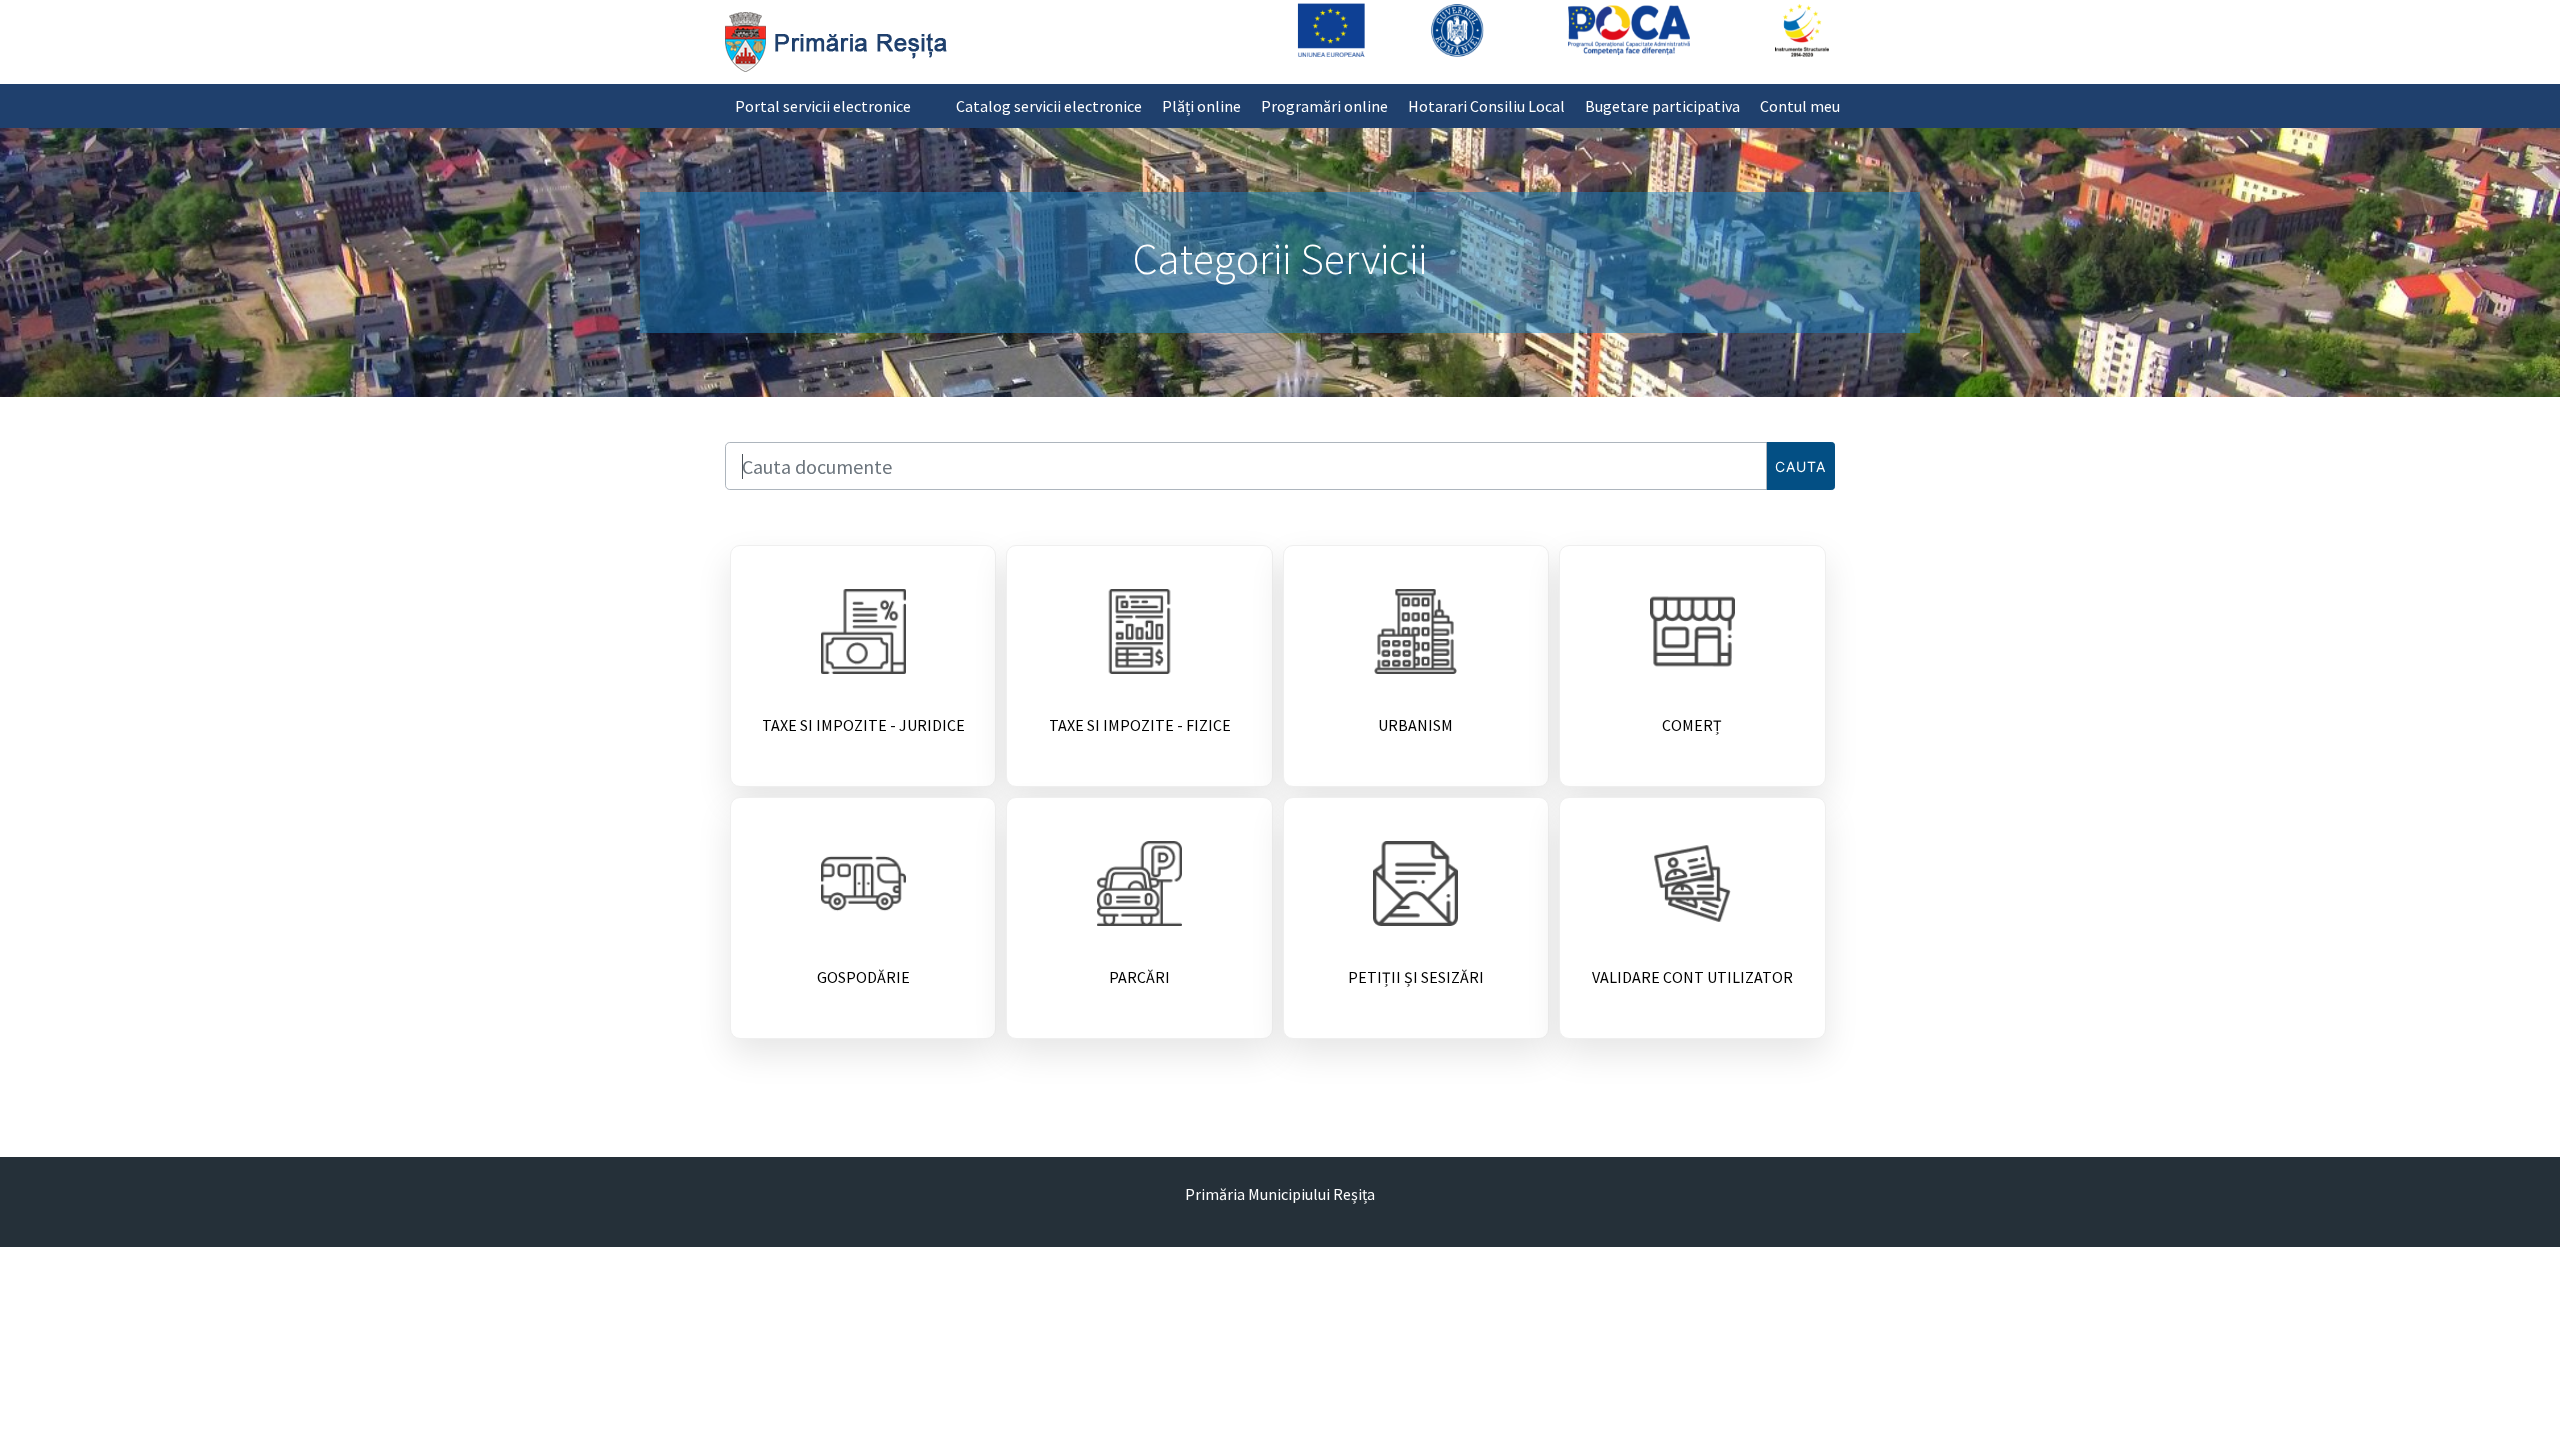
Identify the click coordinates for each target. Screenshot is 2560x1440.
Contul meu (1800, 106)
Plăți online (1201, 106)
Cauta (1800, 466)
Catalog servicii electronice (1049, 106)
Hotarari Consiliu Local (1486, 106)
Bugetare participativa (1662, 106)
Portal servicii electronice (823, 106)
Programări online (1324, 106)
